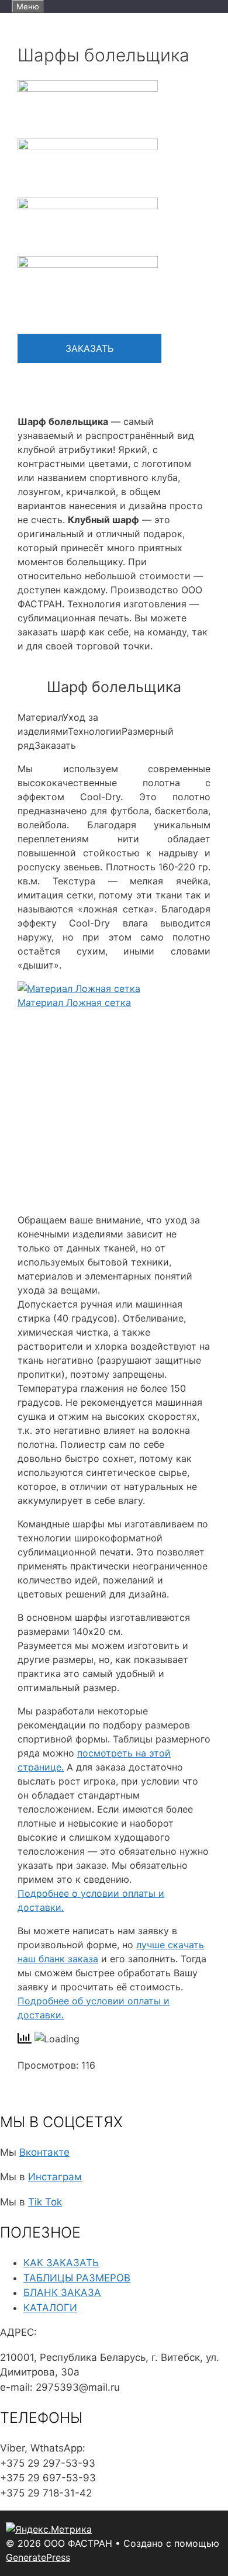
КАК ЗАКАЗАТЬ (61, 2263)
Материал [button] (40, 717)
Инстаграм (55, 2177)
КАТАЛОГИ (50, 2308)
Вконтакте (44, 2152)
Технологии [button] (95, 731)
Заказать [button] (55, 745)
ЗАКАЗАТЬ (89, 348)
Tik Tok (45, 2202)
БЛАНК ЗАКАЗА (62, 2293)
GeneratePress (38, 2557)
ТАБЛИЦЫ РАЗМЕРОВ (77, 2278)
